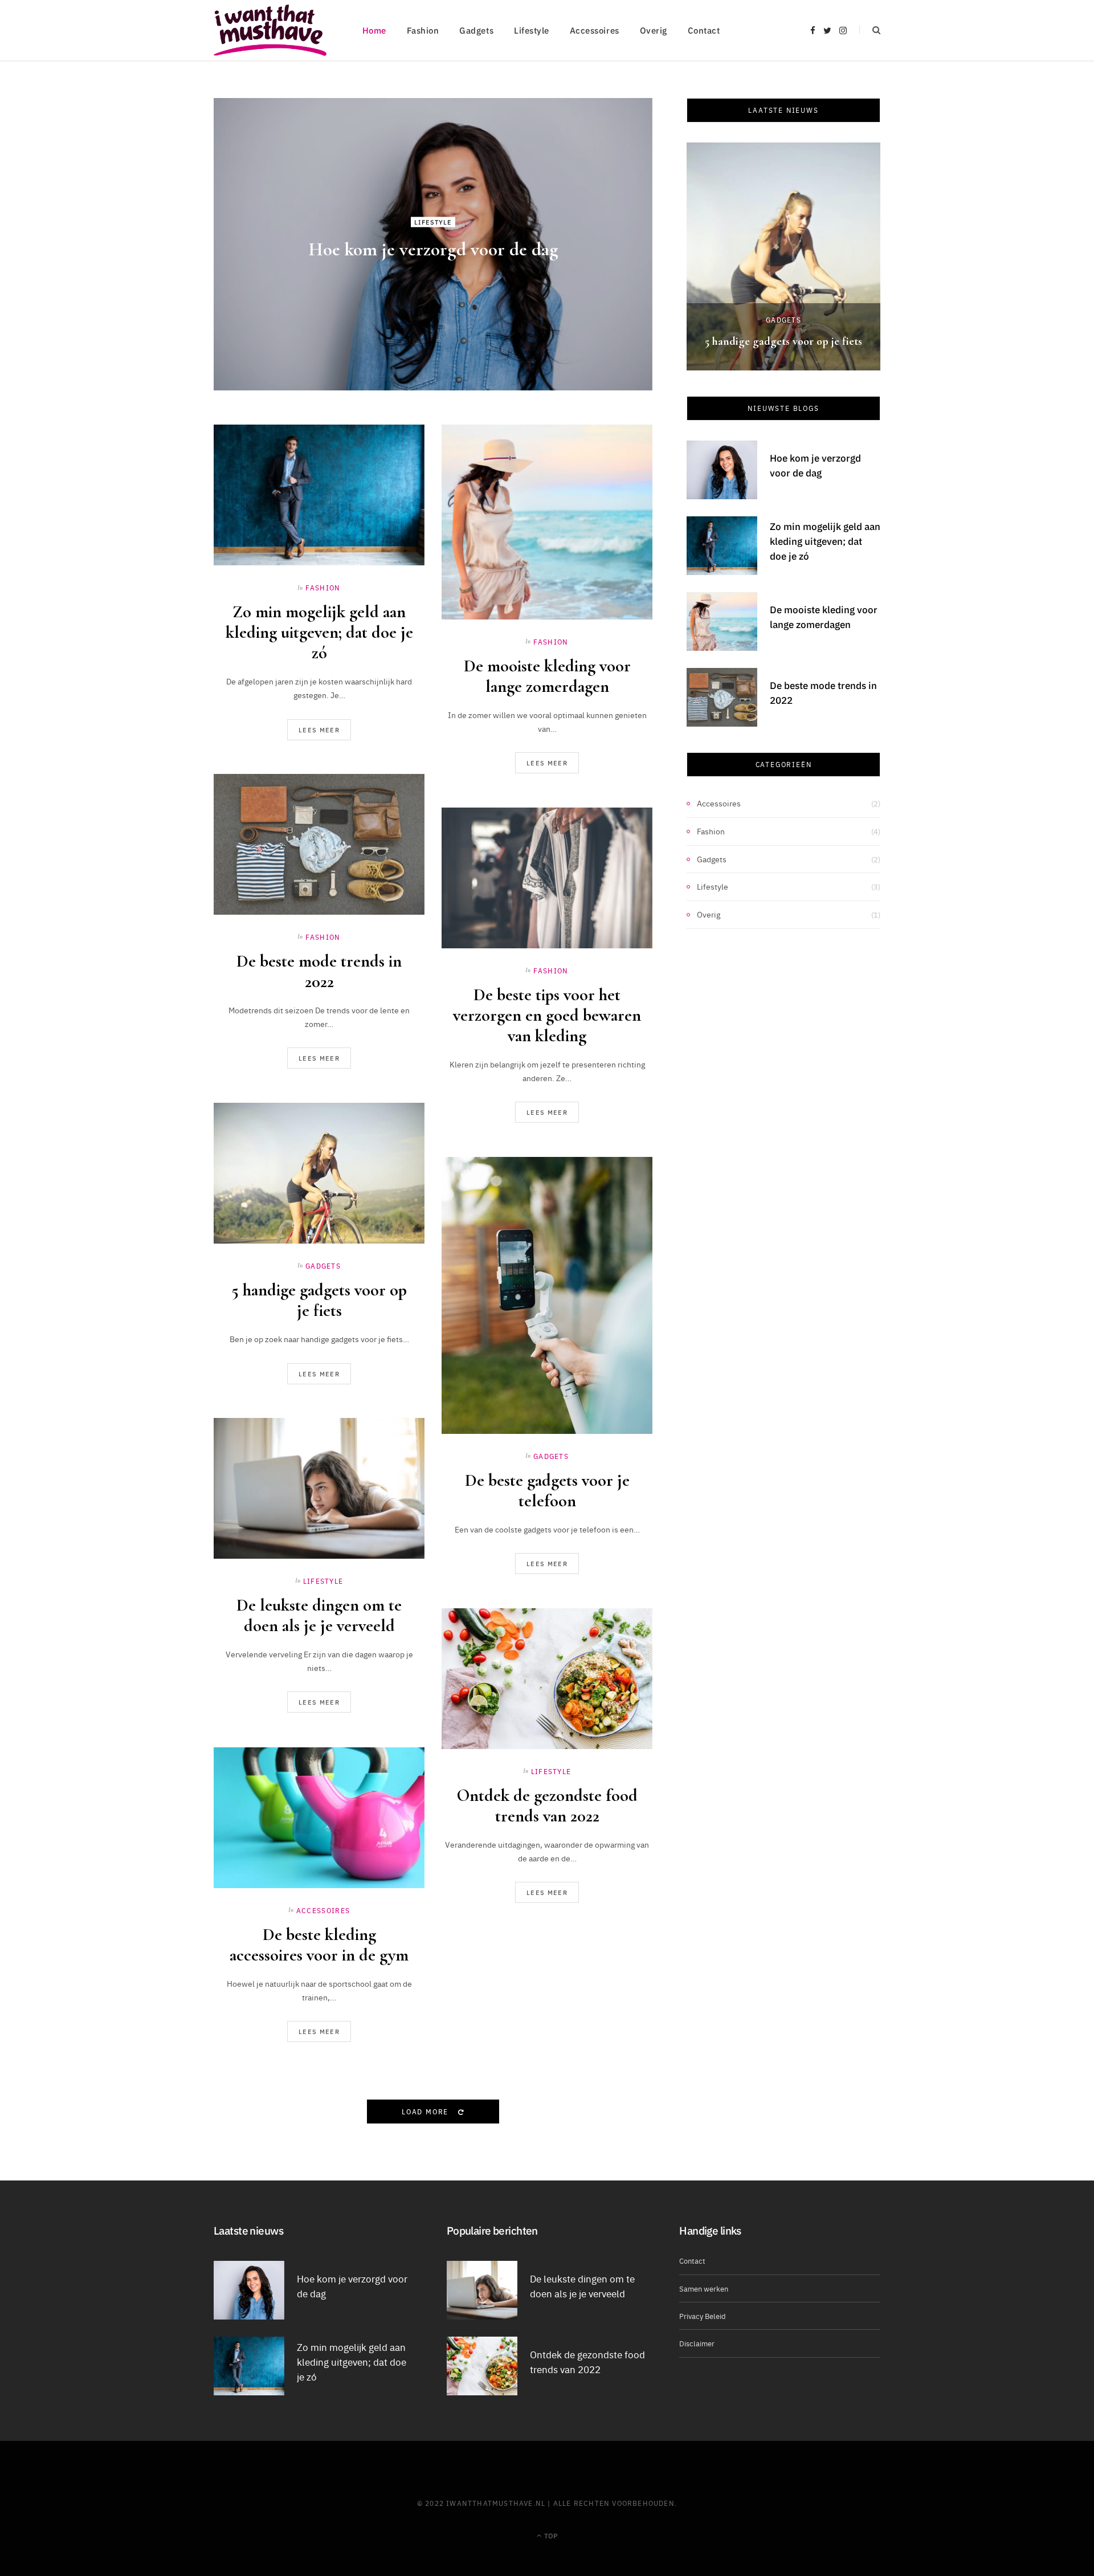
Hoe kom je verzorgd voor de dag (433, 249)
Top (550, 2535)
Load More (426, 2111)
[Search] (870, 30)
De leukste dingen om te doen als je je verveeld (319, 1615)
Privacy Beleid (703, 2316)
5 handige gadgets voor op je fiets (319, 1300)
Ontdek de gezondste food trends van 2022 (547, 1806)
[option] (783, 256)
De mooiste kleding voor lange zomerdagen (547, 676)
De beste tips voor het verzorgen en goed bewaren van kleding (547, 1015)
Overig (654, 30)
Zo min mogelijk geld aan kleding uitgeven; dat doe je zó (319, 632)
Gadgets (476, 30)
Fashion (423, 30)
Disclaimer (697, 2343)
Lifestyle (532, 30)
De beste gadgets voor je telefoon (547, 1491)
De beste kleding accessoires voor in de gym (319, 1945)
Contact (704, 30)
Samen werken (704, 2288)
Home (374, 30)
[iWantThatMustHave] (270, 30)
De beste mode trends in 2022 (319, 971)
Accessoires (595, 30)
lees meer (319, 730)
